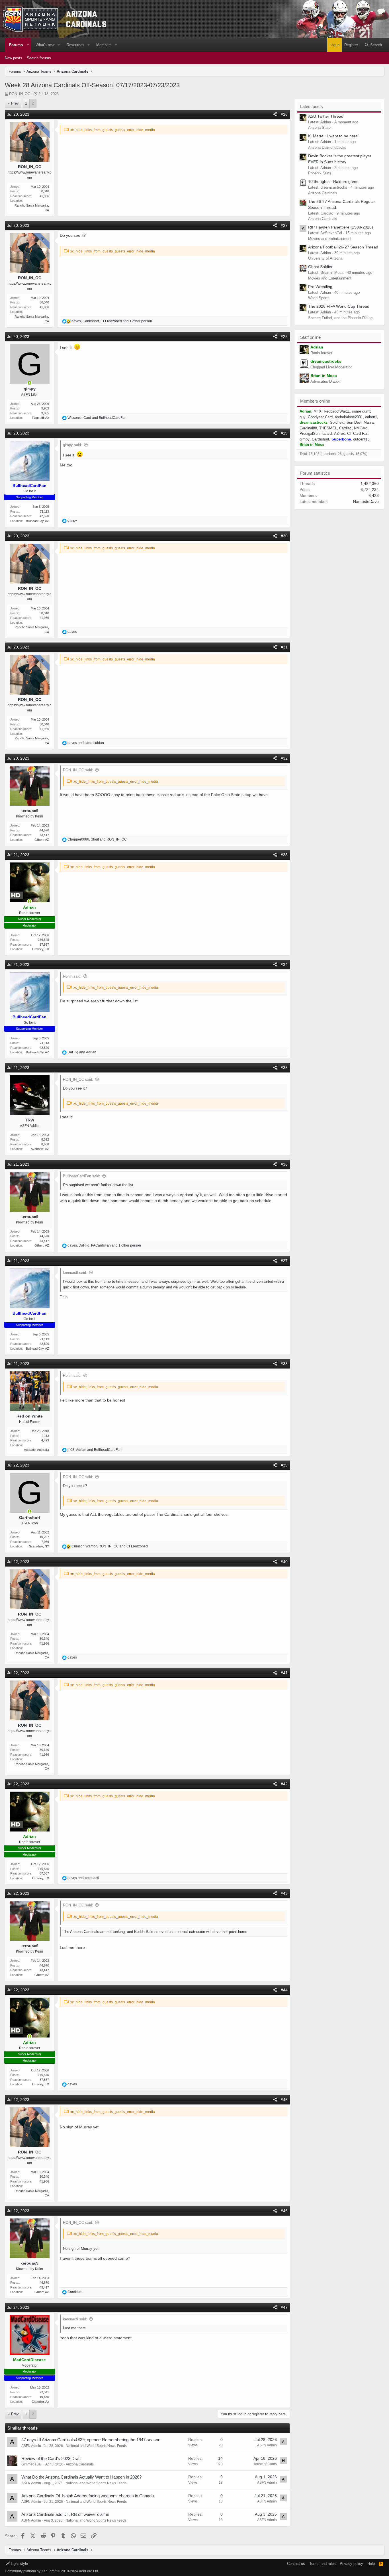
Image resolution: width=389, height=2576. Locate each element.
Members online (315, 401)
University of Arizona (325, 258)
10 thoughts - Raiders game (333, 181)
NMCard (361, 428)
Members (104, 45)
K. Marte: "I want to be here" (334, 136)
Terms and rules (323, 2564)
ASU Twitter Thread (326, 116)
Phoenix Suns (320, 173)
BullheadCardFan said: (82, 1176)
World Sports (319, 298)
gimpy (305, 439)
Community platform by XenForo (52, 2571)
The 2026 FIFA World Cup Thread (339, 306)
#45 (284, 2100)
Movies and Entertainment (330, 239)
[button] (28, 45)
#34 (284, 964)
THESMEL (328, 428)
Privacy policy (351, 2564)
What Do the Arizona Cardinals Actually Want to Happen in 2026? (81, 2477)
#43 (284, 1893)
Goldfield (337, 422)
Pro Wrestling (320, 287)
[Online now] (30, 383)
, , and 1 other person (112, 321)
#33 (284, 855)
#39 (284, 1465)
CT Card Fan (358, 434)
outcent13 (361, 439)
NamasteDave (366, 501)
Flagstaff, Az (40, 418)
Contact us (296, 2564)
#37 (284, 1261)
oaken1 (371, 417)
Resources (75, 45)
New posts (14, 58)
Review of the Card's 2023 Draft (51, 2458)
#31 (284, 647)
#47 (284, 2307)
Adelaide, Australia (36, 1450)
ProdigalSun (310, 434)
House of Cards (265, 2464)
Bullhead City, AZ (37, 521)
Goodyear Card (320, 417)
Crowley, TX (41, 949)
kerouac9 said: (75, 1273)
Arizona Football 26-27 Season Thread (343, 247)
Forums (16, 45)
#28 (284, 336)
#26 (284, 114)
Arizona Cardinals (80, 2464)
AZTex (339, 434)
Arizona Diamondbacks (327, 147)
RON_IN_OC (20, 94)
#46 (284, 2211)
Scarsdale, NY (39, 1546)
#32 (284, 758)
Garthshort (321, 439)
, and (97, 839)
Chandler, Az (40, 2402)
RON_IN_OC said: (78, 770)
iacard (327, 434)
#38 (284, 1364)
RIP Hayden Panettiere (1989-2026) (341, 227)
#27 (284, 225)
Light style (19, 2564)
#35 (284, 1068)
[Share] (275, 114)
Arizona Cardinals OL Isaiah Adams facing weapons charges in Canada (88, 2496)
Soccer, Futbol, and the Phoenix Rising (340, 318)
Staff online (310, 337)
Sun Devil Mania (360, 422)
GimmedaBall (32, 2464)
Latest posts (312, 106)
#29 (284, 433)
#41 (284, 1673)
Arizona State (319, 128)
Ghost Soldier (320, 267)
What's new (45, 45)
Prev (15, 103)
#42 (284, 1784)
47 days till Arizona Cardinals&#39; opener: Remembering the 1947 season (91, 2440)
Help (371, 2564)
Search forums (39, 58)
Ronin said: (72, 976)
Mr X (318, 411)
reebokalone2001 (349, 417)
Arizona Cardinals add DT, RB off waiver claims (65, 2514)
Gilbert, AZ (42, 840)
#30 (284, 536)
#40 (284, 1562)
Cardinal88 (308, 428)
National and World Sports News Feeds (96, 2446)
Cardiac (345, 428)
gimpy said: (72, 445)
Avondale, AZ (40, 1149)
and (97, 418)
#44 (284, 1990)
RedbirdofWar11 (337, 411)
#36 (284, 1164)
